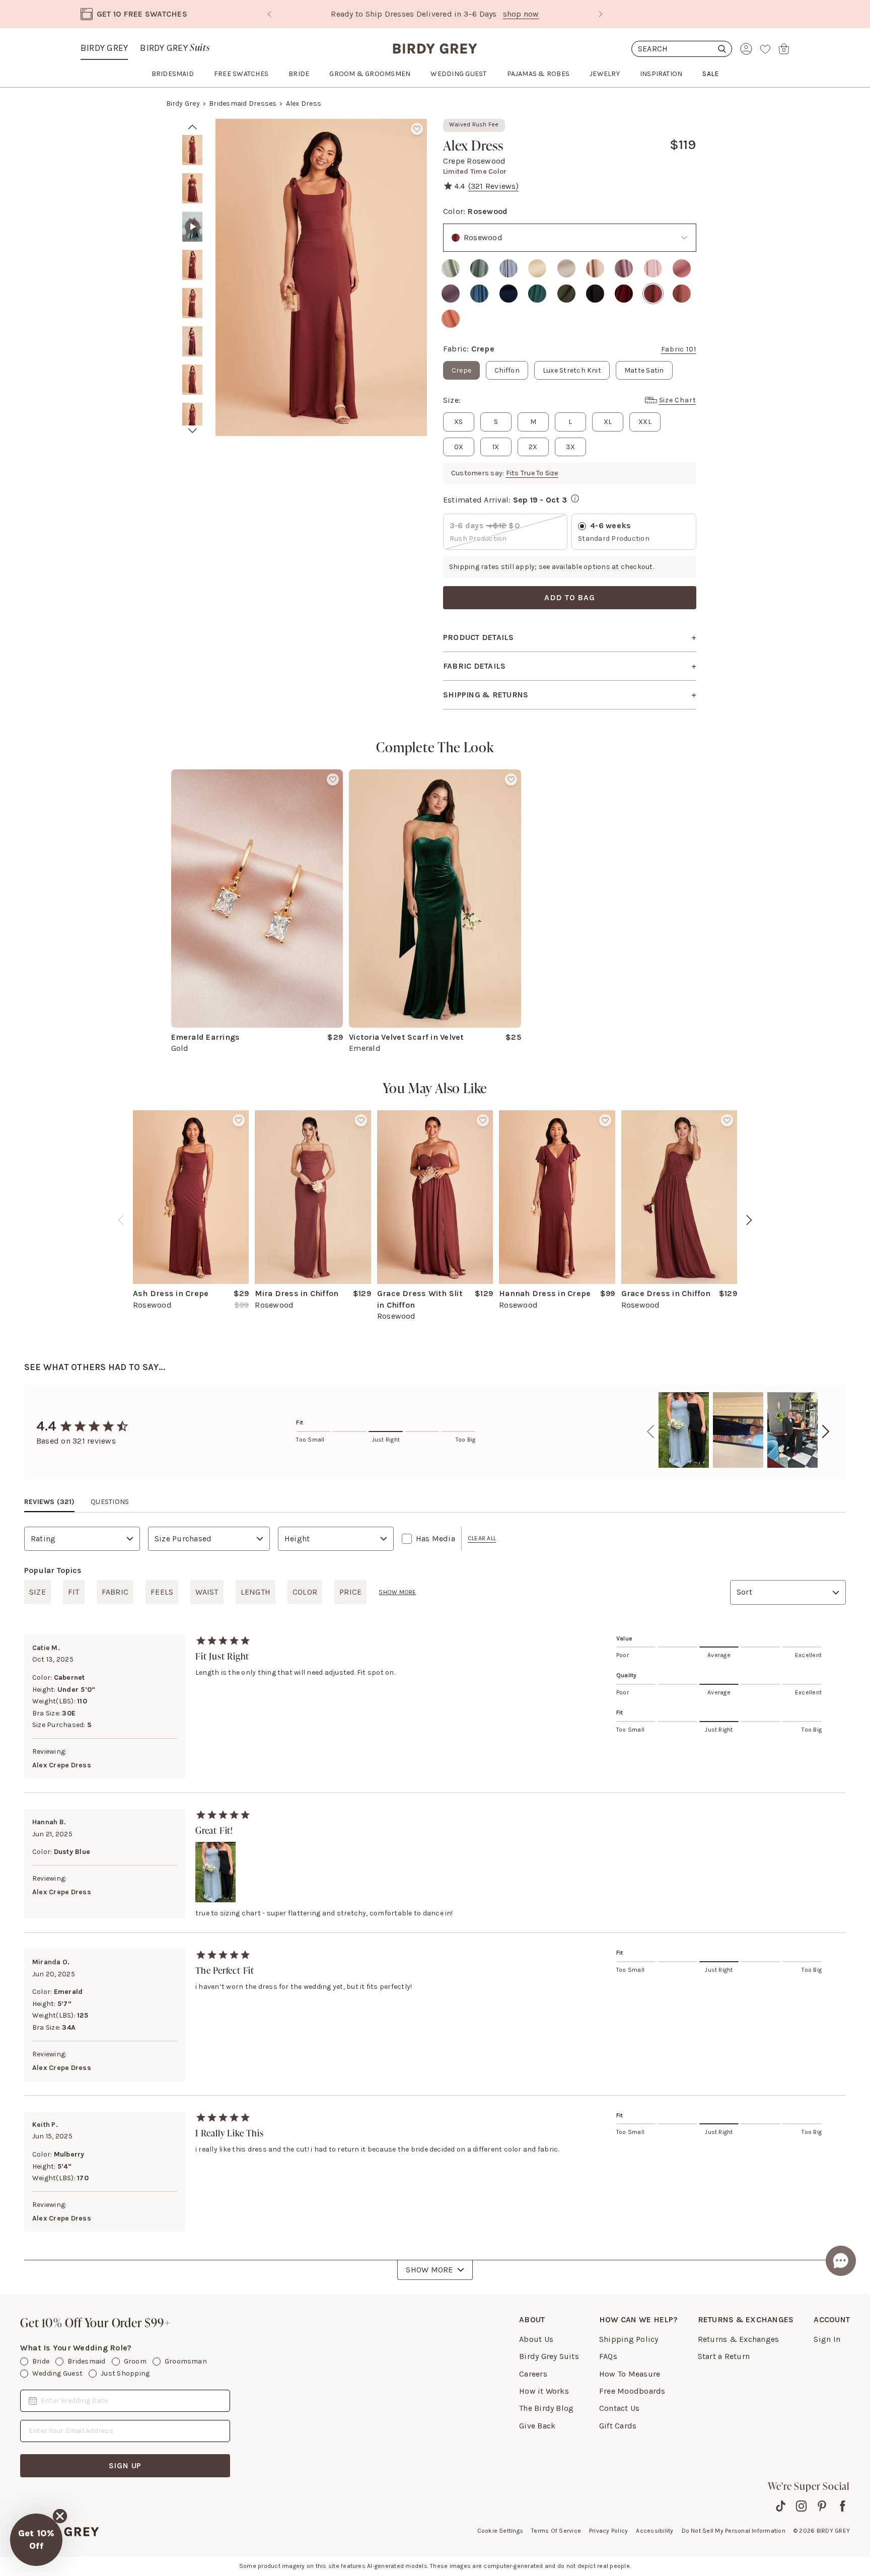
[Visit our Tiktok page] (781, 2506)
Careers (533, 2374)
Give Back (537, 2426)
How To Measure (630, 2374)
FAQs (608, 2356)
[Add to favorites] (417, 129)
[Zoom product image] (321, 277)
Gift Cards (618, 2426)
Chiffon (507, 370)
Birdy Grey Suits (549, 2356)
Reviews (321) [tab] (49, 1502)
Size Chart (678, 400)
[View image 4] (192, 265)
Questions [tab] (110, 1502)
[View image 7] (192, 380)
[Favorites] (765, 49)
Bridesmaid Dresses (243, 103)
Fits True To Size (532, 473)
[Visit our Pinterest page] (822, 2506)
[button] (36, 2540)
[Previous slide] (269, 14)
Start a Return (724, 2356)
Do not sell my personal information (734, 2531)
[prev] (193, 127)
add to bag (570, 597)
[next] (193, 431)
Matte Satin (644, 370)
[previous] (121, 1220)
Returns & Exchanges (739, 2339)
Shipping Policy (629, 2339)
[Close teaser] (60, 2516)
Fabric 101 (679, 349)
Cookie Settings (500, 2531)
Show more (397, 1592)
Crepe (461, 370)
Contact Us (619, 2408)
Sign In (827, 2339)
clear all (482, 1538)
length (256, 1592)
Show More (429, 2270)
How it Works (544, 2391)
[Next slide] (601, 14)
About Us (536, 2339)
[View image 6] (192, 341)
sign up (125, 2465)
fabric (115, 1592)
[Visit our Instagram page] (801, 2506)
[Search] (682, 49)
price (350, 1592)
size (38, 1592)
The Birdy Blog (546, 2408)
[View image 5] (192, 303)
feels (162, 1592)
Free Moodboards (632, 2391)
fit (74, 1592)
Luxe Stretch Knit (572, 370)
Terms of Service (556, 2531)
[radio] (451, 268)
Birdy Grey (104, 48)
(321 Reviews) (493, 186)
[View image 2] (192, 188)
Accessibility (655, 2531)
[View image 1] (192, 150)
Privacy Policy (608, 2531)
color (305, 1592)
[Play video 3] (192, 227)
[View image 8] (192, 418)
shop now (482, 14)
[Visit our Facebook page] (843, 2506)
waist (207, 1592)
